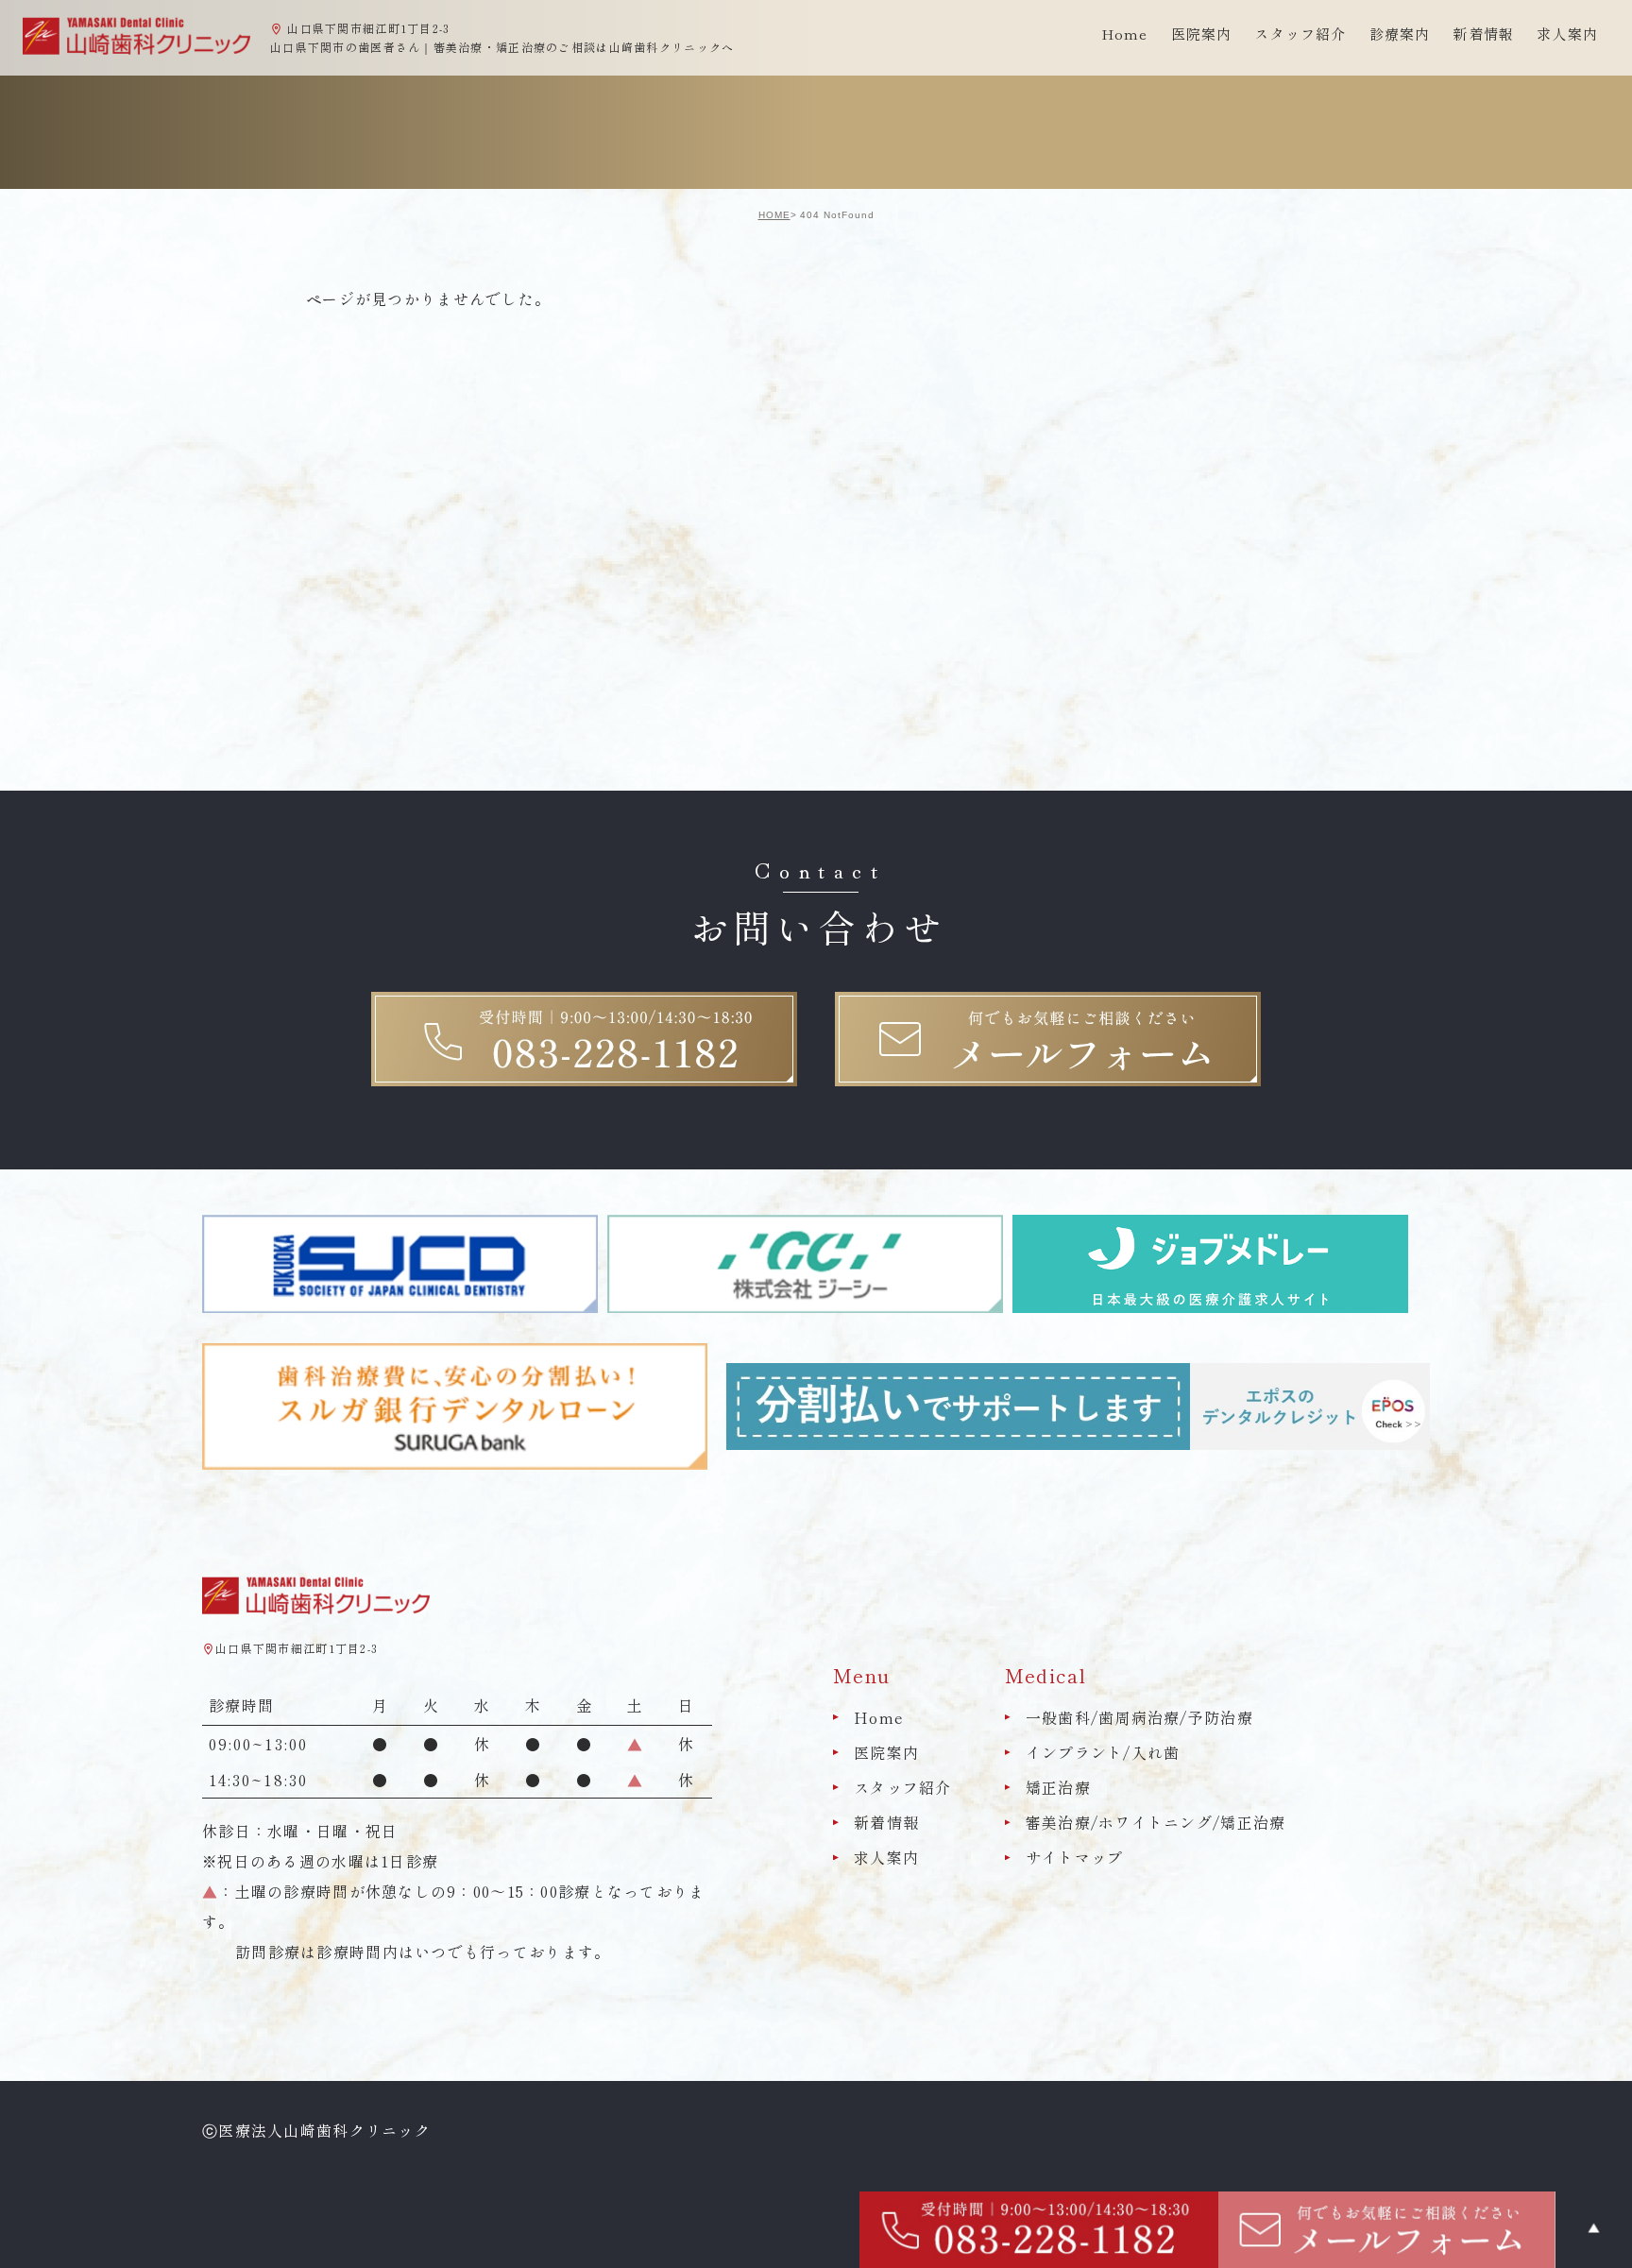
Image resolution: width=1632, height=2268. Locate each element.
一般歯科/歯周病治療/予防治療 (1139, 1717)
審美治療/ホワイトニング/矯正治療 (1156, 1822)
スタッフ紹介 (903, 1787)
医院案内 (886, 1752)
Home (1125, 34)
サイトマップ (1075, 1858)
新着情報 (1483, 34)
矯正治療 (1058, 1787)
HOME (774, 215)
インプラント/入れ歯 (1103, 1752)
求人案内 (1567, 34)
